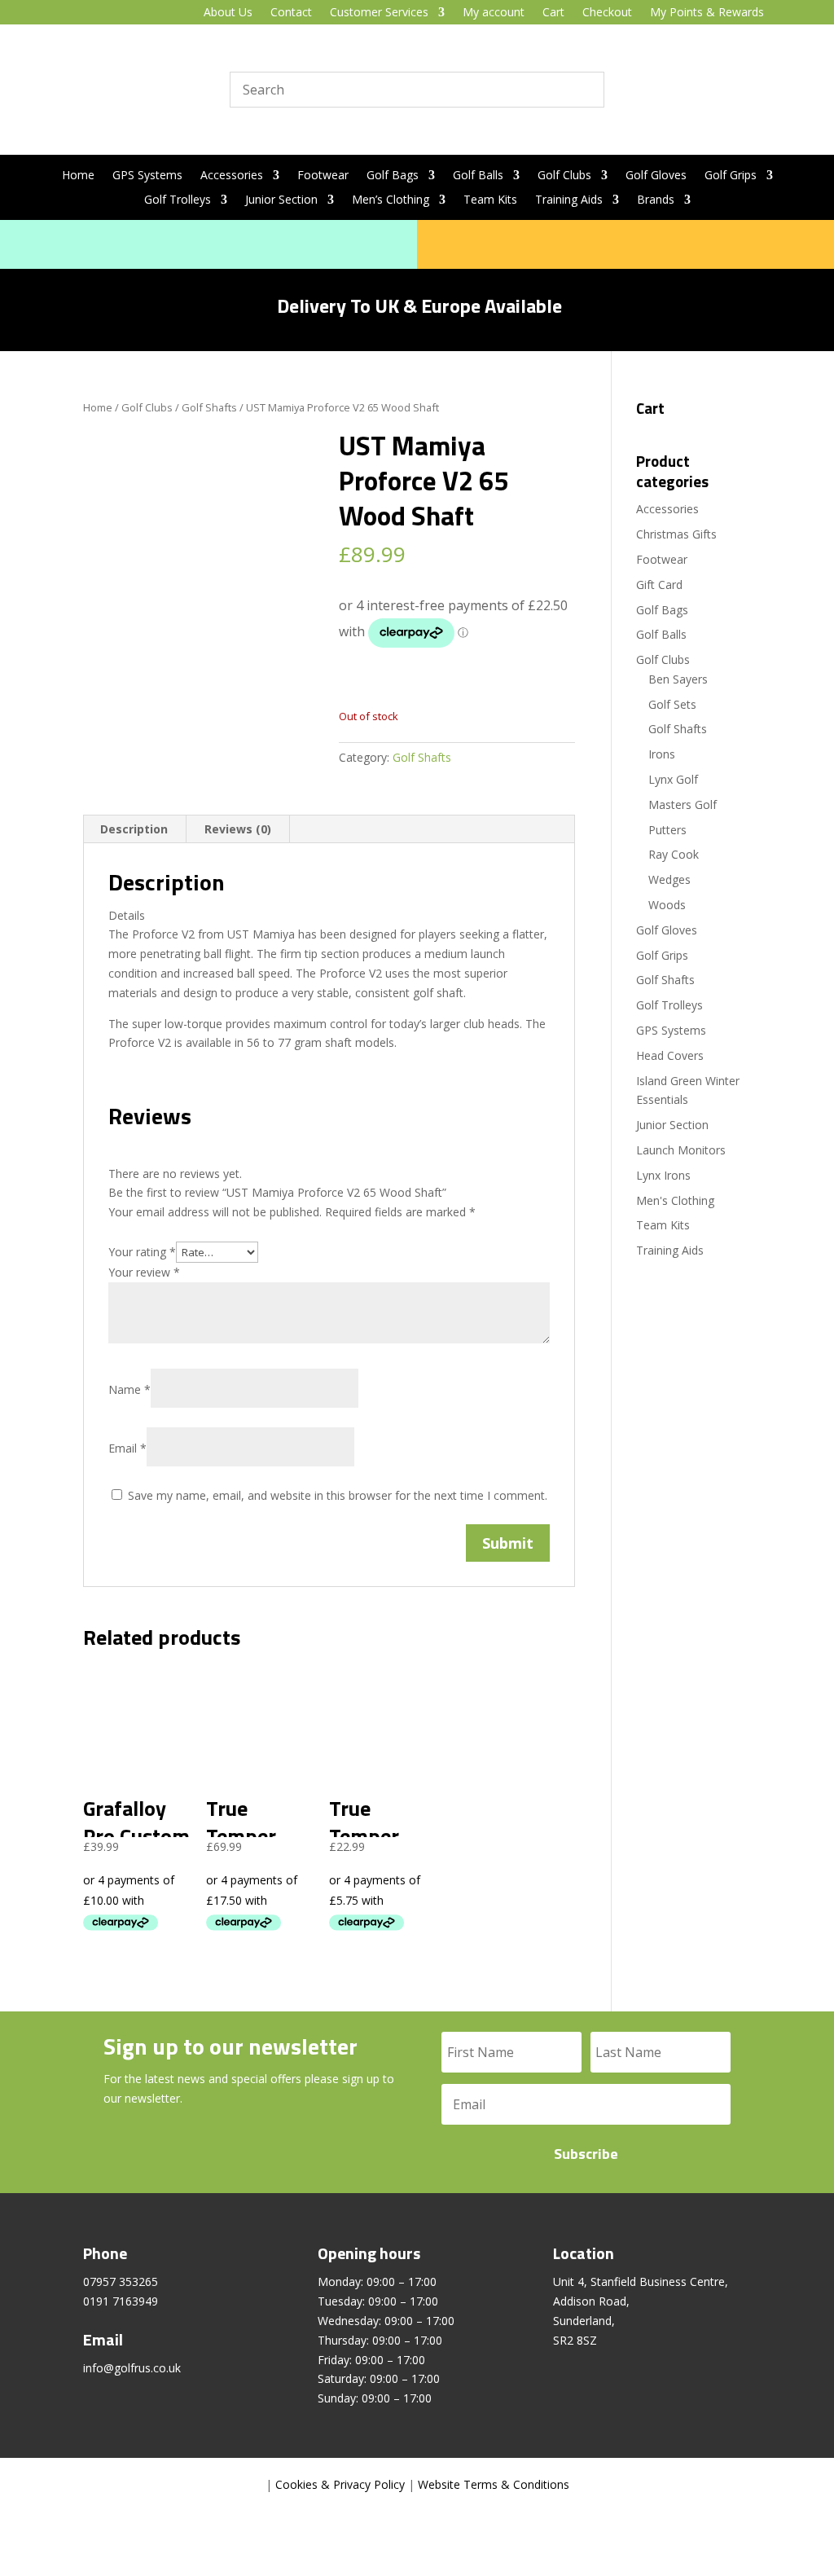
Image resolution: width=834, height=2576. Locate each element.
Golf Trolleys (178, 200)
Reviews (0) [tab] (238, 829)
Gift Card (659, 585)
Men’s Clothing (391, 200)
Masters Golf (683, 804)
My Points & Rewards (707, 13)
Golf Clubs (564, 176)
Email (127, 1448)
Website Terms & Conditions (494, 2484)
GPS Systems (147, 176)
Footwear (323, 176)
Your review (144, 1272)
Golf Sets (672, 704)
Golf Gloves (656, 176)
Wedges (669, 879)
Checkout (607, 13)
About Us (228, 13)
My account (494, 13)
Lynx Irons (663, 1175)
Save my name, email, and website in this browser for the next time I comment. (338, 1495)
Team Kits (490, 200)
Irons (662, 754)
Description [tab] (134, 829)
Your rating (142, 1252)
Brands (656, 200)
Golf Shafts (209, 407)
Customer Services (379, 13)
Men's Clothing (675, 1200)
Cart (553, 13)
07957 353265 (121, 2281)
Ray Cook (674, 854)
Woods (667, 905)
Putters (667, 830)
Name (129, 1389)
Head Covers (670, 1055)
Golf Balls (478, 176)
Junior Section (281, 200)
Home (78, 176)
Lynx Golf (673, 779)
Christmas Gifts (676, 534)
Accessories (232, 176)
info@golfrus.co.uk (132, 2368)
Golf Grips (731, 176)
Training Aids (569, 200)
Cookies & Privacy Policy (340, 2484)
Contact (291, 13)
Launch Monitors (681, 1150)
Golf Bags (393, 176)
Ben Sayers (678, 679)
